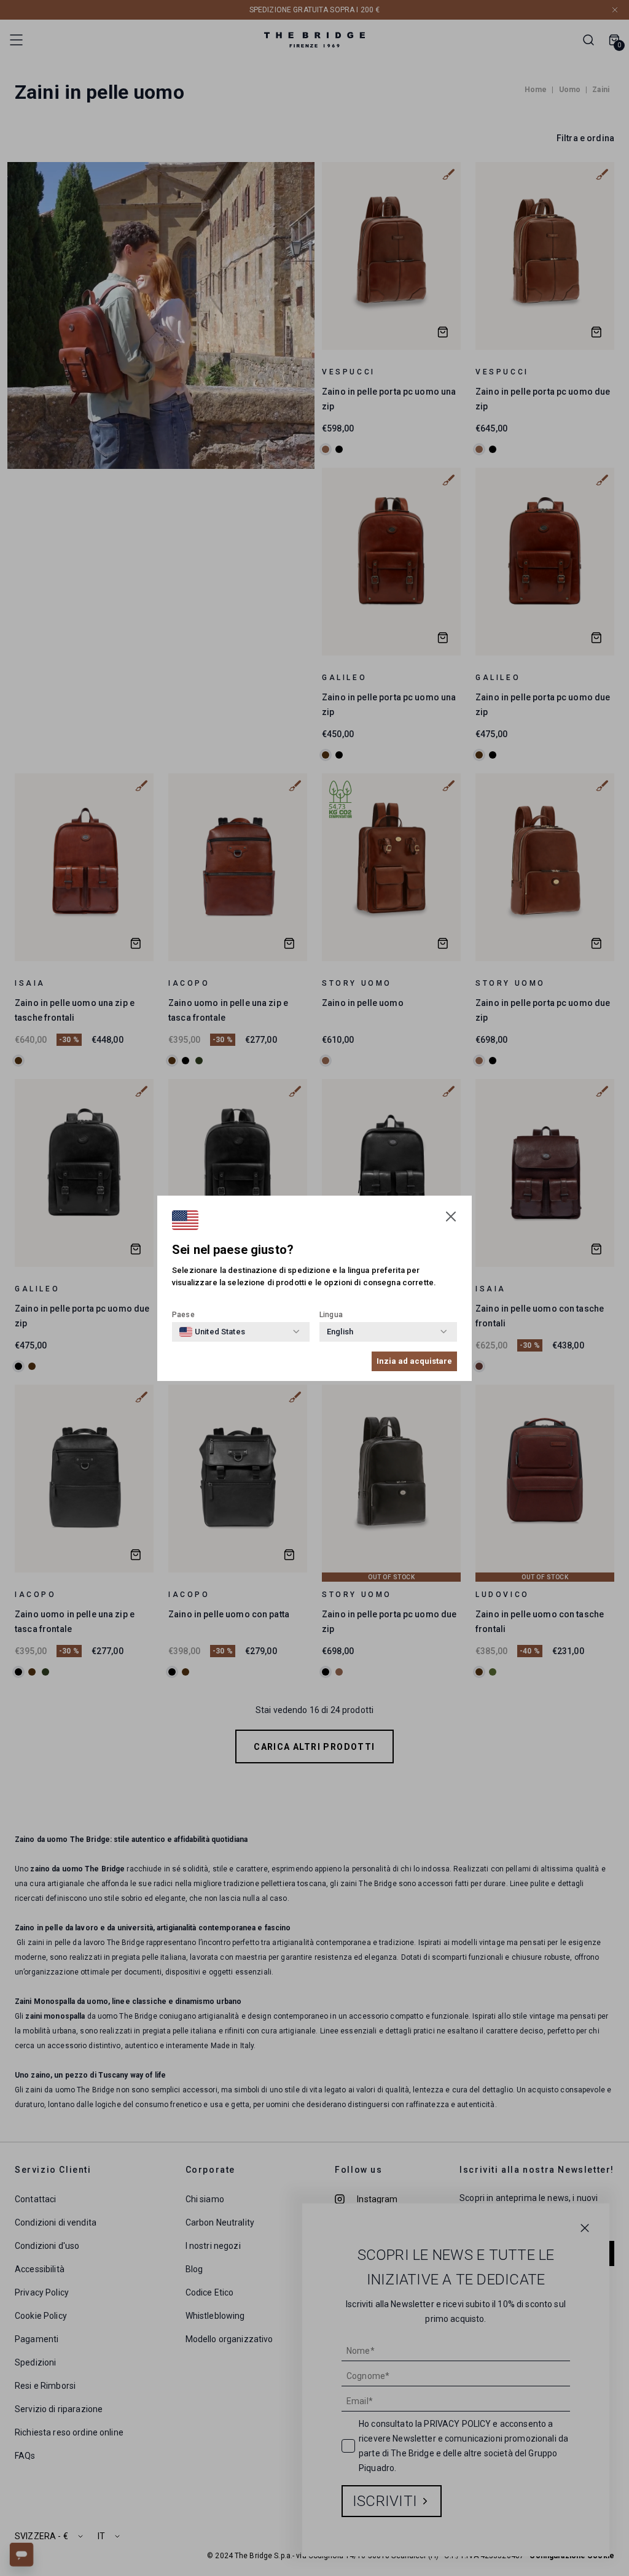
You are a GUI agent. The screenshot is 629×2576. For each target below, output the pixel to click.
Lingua (331, 1315)
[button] (451, 1216)
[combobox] (212, 1332)
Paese (183, 1315)
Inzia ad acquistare (414, 1361)
